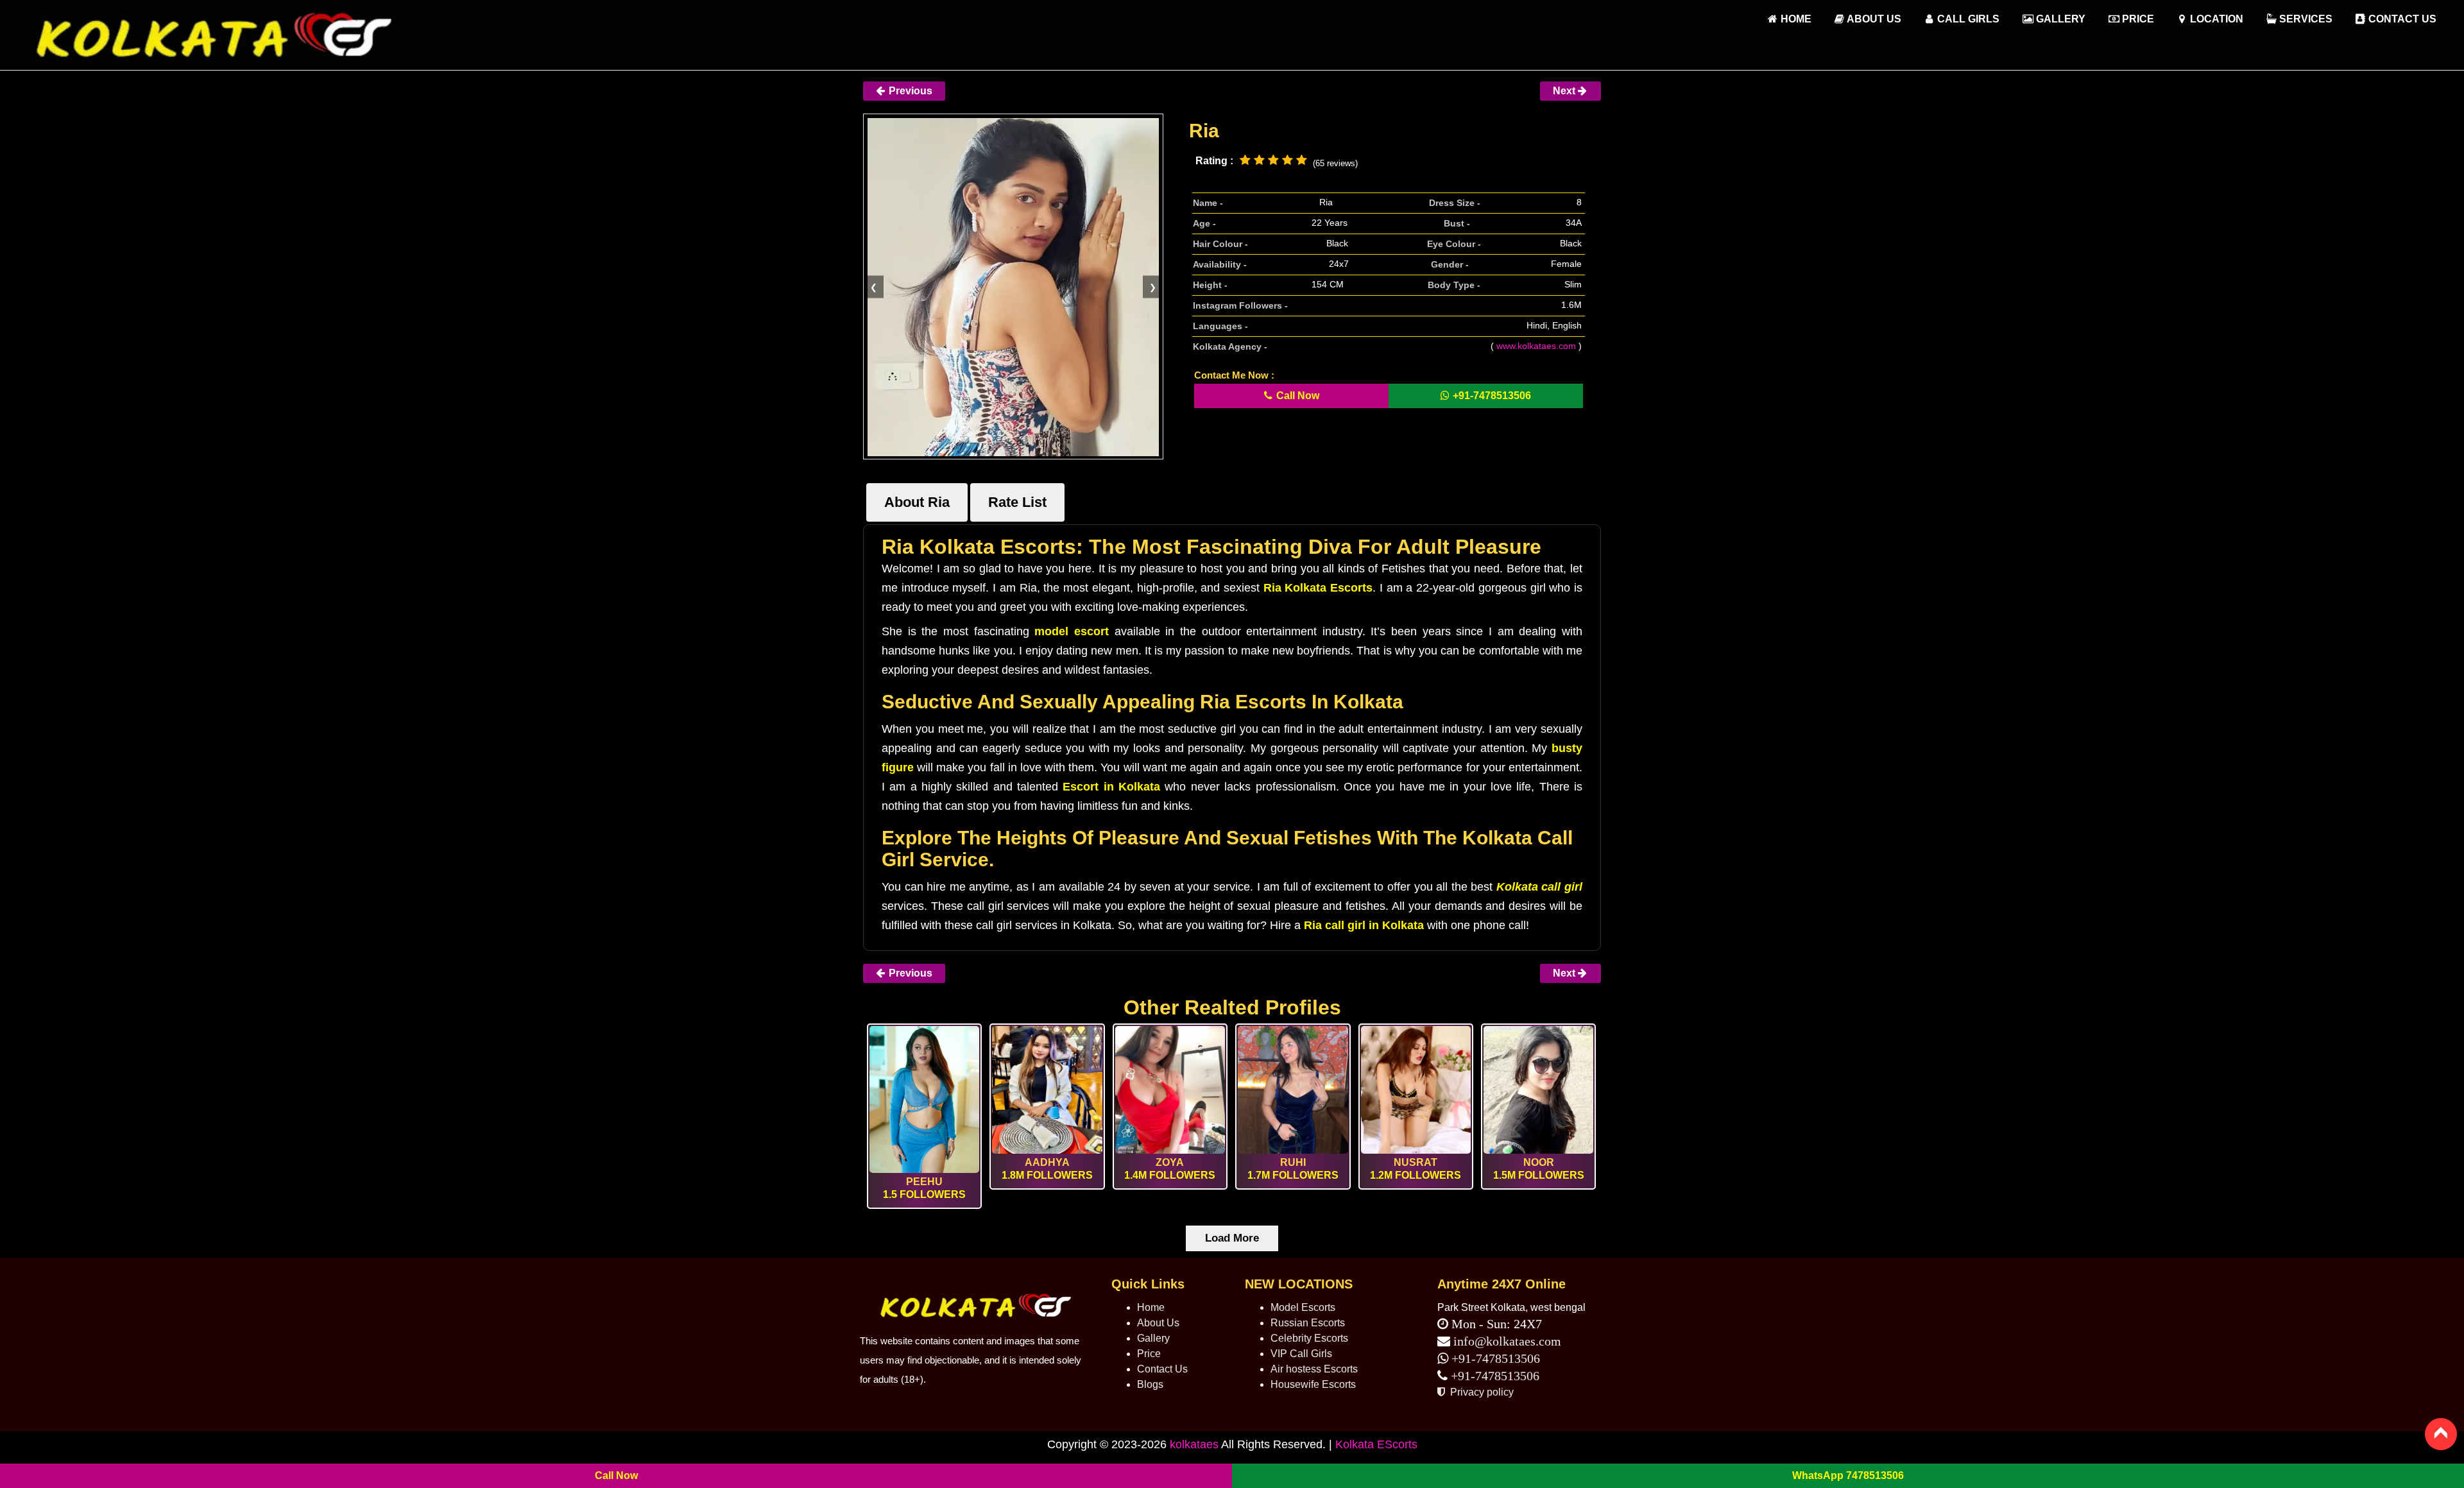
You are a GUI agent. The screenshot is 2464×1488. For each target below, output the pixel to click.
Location (2215, 19)
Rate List (1017, 502)
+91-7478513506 (1494, 1358)
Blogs (1150, 1384)
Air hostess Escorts (1314, 1369)
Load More (1232, 1238)
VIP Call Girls (1301, 1354)
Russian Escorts (1308, 1323)
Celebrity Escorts (1309, 1338)
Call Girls (1967, 19)
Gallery (2059, 19)
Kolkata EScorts (1376, 1444)
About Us (1873, 19)
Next (1565, 91)
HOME (1795, 19)
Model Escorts (1303, 1307)
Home (1151, 1307)
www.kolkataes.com (1536, 346)
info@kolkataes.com (1507, 1341)
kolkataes (1194, 1444)
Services (2305, 19)
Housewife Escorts (1313, 1384)
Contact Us (2401, 19)
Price (2137, 19)
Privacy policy (1481, 1392)
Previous (909, 91)
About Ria (917, 502)
